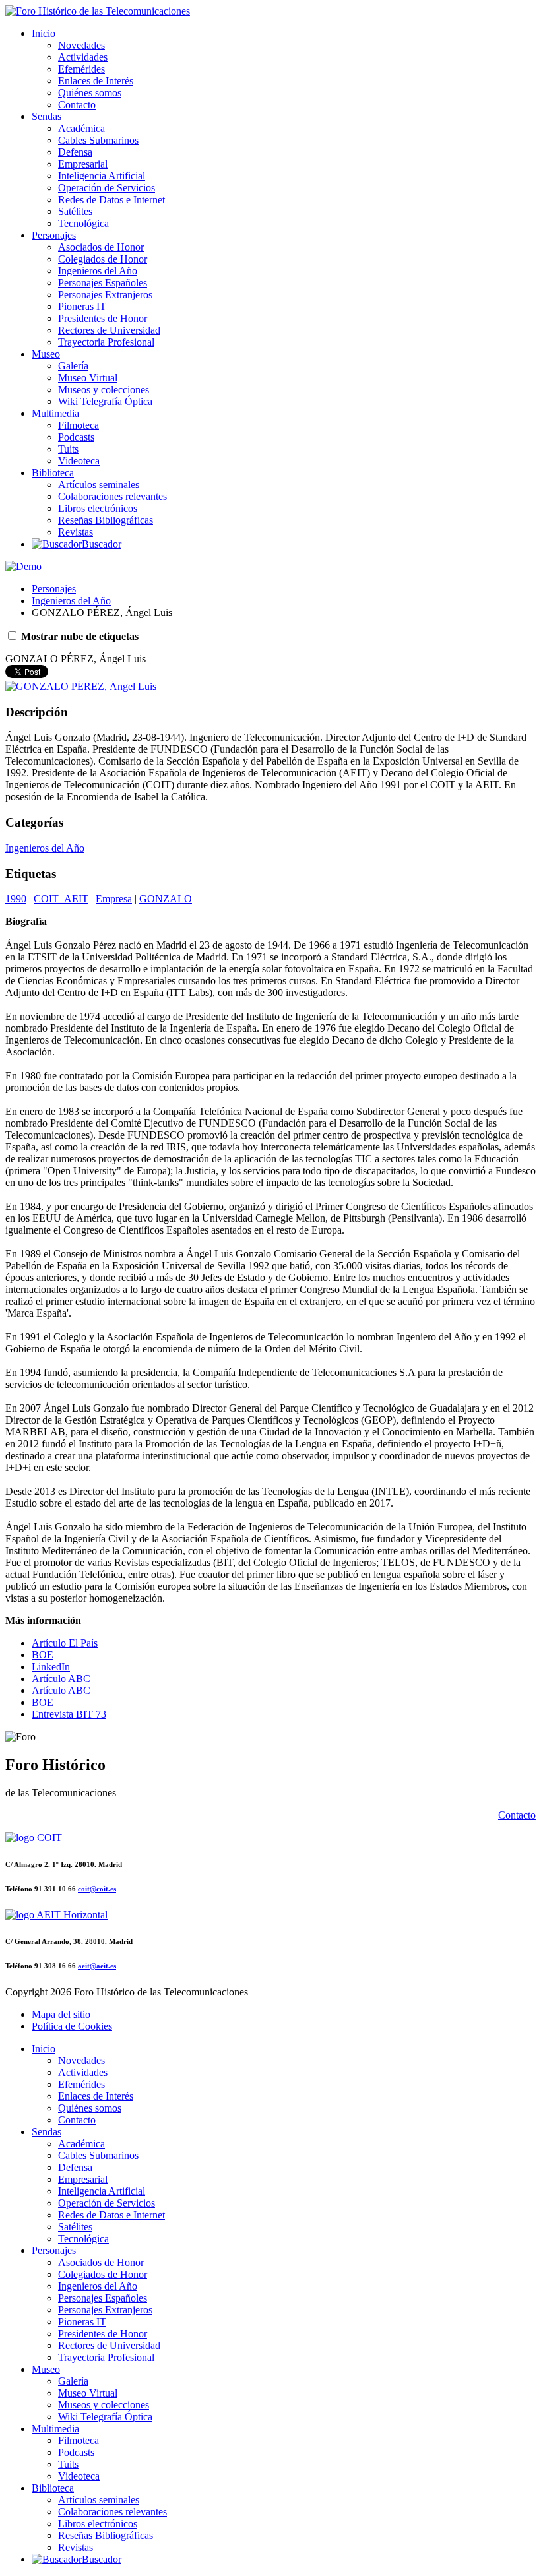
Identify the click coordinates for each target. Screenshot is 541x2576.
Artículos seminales (99, 485)
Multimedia (55, 413)
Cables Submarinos (98, 140)
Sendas (47, 116)
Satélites (75, 211)
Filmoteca (79, 425)
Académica (81, 128)
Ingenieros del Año (98, 271)
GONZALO (166, 899)
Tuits (68, 449)
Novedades (81, 45)
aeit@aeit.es (97, 1966)
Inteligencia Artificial (102, 176)
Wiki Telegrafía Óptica (105, 401)
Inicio (44, 33)
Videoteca (79, 461)
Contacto (77, 105)
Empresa (114, 899)
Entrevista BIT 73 (69, 1714)
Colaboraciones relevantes (112, 496)
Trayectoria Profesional (106, 342)
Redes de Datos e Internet (111, 200)
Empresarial (83, 164)
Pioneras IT (82, 306)
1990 (16, 899)
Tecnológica (83, 223)
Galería (73, 366)
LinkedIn (51, 1667)
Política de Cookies (72, 2026)
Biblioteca (53, 473)
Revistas (76, 532)
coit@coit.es (97, 1889)
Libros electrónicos (98, 508)
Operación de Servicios (107, 188)
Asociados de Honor (101, 247)
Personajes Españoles (103, 283)
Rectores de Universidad (109, 330)
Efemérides (81, 69)
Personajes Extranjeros (105, 295)
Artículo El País (65, 1643)
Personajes (54, 235)
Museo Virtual (88, 378)
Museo (46, 354)
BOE (43, 1655)
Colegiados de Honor (103, 259)
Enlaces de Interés (96, 81)
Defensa (75, 152)
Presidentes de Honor (103, 318)
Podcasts (76, 437)
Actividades (83, 57)
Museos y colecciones (104, 390)
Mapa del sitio (61, 2014)
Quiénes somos (90, 93)
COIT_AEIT (61, 899)
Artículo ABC (61, 1679)
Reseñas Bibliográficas (106, 520)
